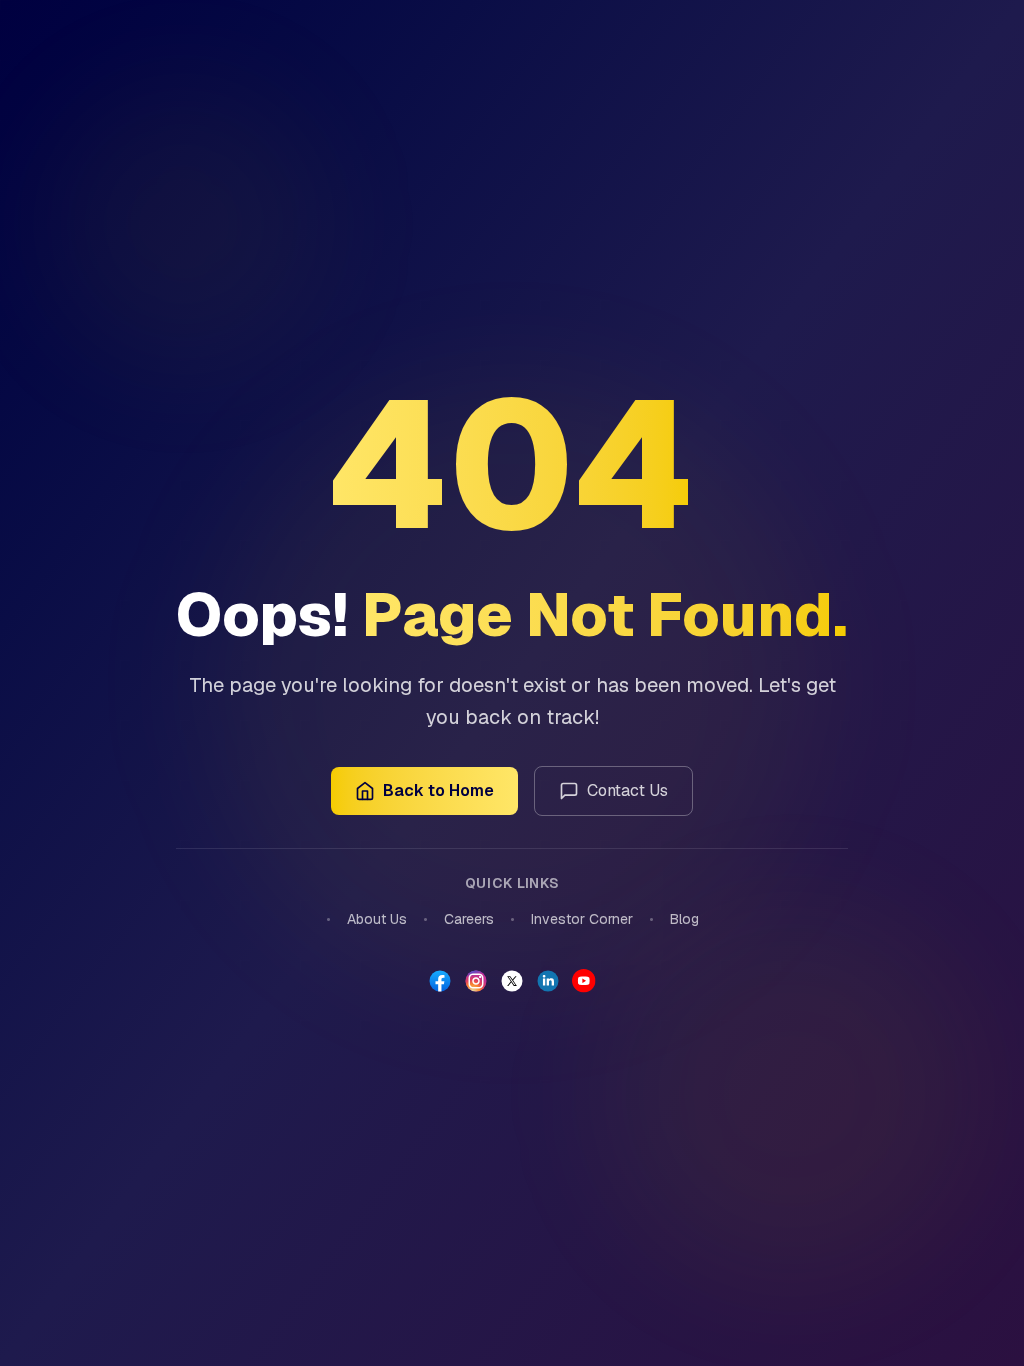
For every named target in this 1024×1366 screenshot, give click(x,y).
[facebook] (440, 981)
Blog (684, 919)
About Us (377, 919)
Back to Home (438, 790)
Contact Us (627, 790)
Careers (469, 919)
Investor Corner (582, 919)
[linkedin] (548, 981)
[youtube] (584, 981)
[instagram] (476, 981)
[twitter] (512, 981)
